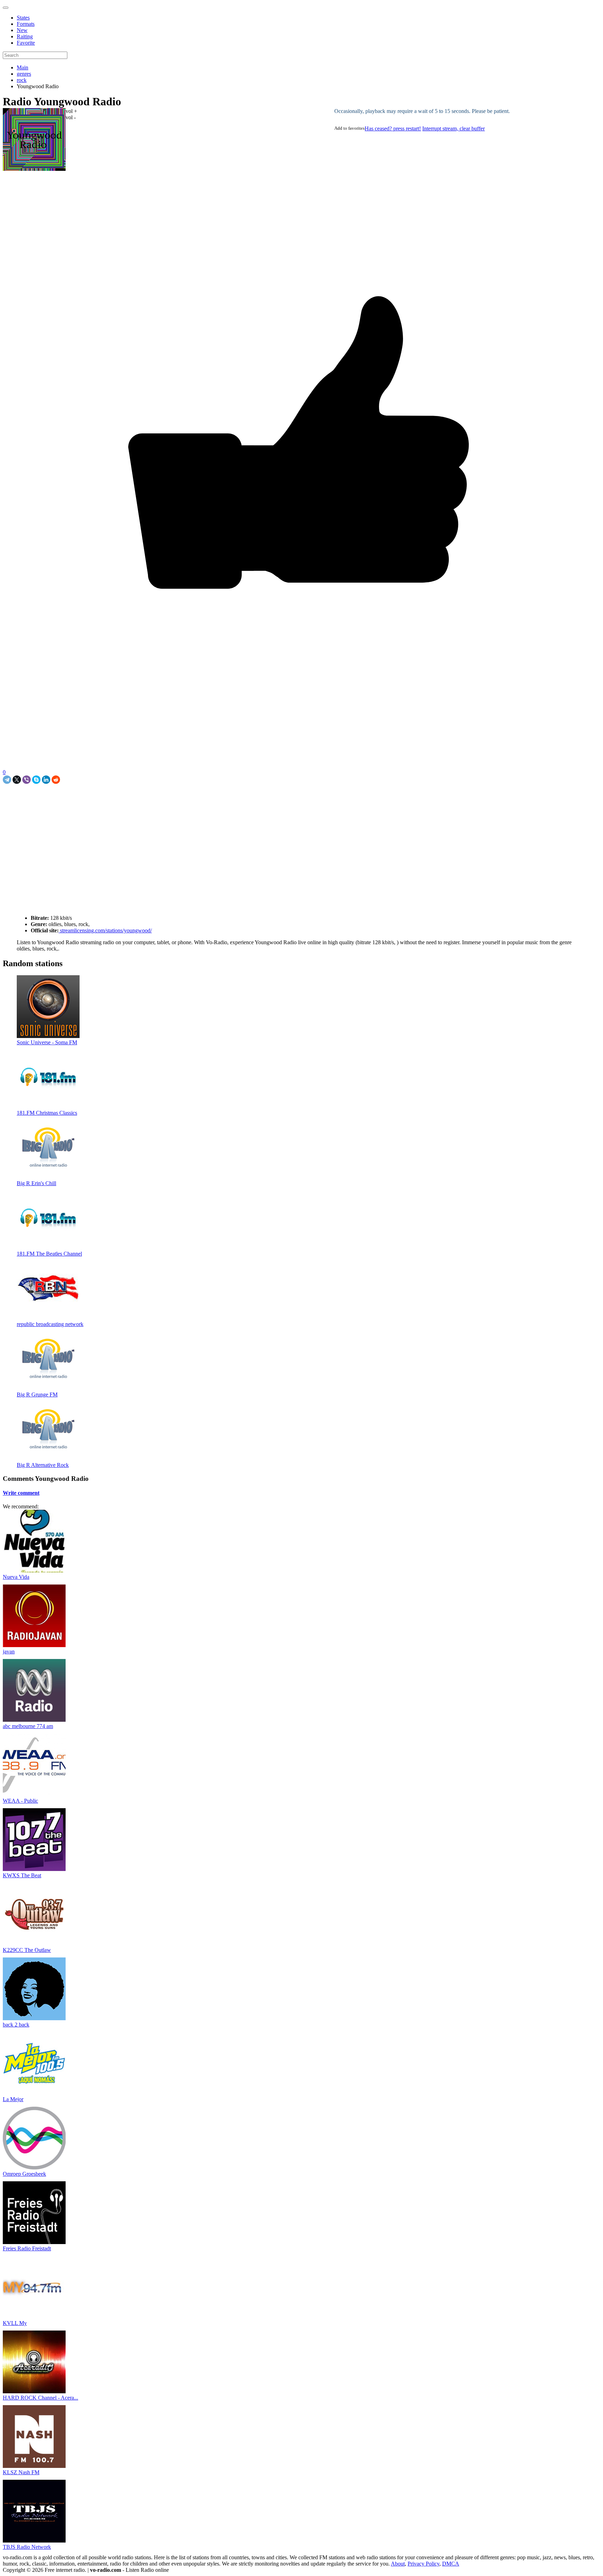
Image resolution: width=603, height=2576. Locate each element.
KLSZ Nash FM (21, 2472)
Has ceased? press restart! (393, 128)
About (398, 2564)
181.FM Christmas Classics (47, 1113)
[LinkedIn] (46, 780)
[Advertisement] (84, 800)
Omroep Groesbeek (24, 2174)
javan (9, 1651)
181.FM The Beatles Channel (49, 1254)
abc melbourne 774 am (28, 1726)
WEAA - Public (20, 1801)
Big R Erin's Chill (36, 1183)
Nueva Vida (16, 1577)
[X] (17, 780)
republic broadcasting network (50, 1324)
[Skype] (36, 780)
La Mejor (13, 2099)
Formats (26, 24)
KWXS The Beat (22, 1875)
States (23, 18)
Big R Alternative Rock (43, 1465)
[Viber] (27, 780)
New (22, 30)
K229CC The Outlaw (27, 1950)
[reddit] (56, 780)
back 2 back (16, 2025)
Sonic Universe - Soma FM (47, 1042)
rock (22, 80)
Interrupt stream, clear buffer (453, 128)
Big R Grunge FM (37, 1395)
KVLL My (15, 2323)
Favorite (26, 43)
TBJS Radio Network (27, 2547)
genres (24, 74)
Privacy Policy (423, 2564)
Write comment (21, 1493)
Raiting (25, 36)
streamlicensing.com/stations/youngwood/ (105, 930)
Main (23, 67)
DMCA (451, 2564)
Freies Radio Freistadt (27, 2248)
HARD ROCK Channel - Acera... (40, 2398)
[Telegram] (7, 780)
